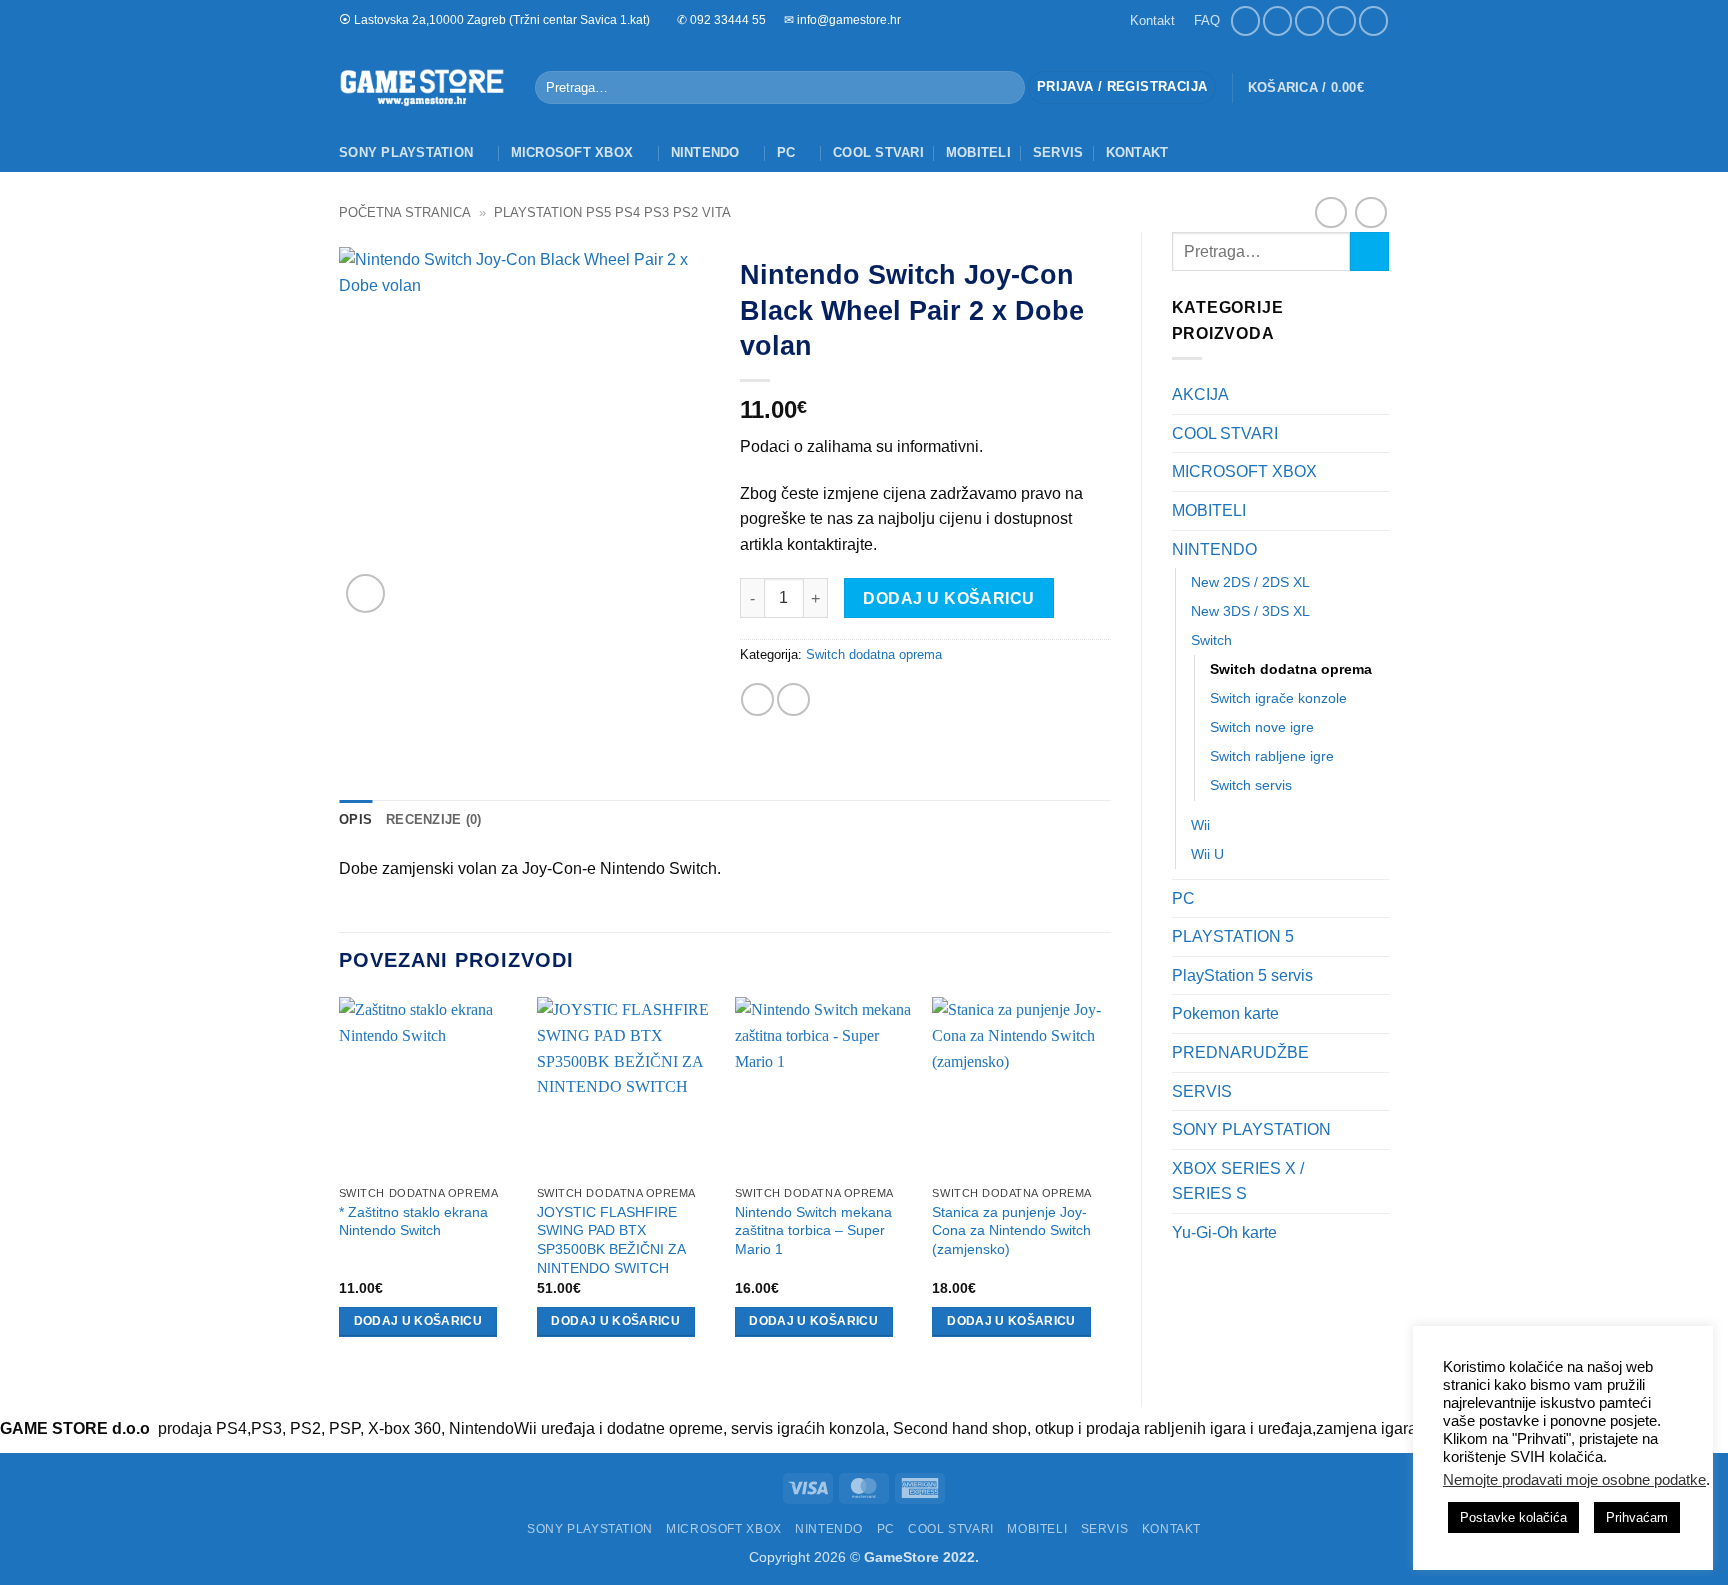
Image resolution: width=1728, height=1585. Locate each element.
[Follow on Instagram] (1277, 20)
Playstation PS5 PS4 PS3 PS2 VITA (612, 212)
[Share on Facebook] (757, 699)
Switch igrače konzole (1278, 698)
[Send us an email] (1309, 20)
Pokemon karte (1225, 1013)
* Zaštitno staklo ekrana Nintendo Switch (413, 1221)
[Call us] (1341, 20)
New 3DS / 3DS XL (1250, 611)
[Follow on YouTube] (1373, 20)
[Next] (1110, 1184)
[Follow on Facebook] (1245, 20)
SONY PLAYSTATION (406, 152)
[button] (1122, 87)
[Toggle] (1377, 472)
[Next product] (1330, 212)
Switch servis (1251, 785)
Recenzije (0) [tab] (433, 819)
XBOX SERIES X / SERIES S (1238, 1181)
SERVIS (1058, 152)
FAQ (1207, 20)
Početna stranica (405, 212)
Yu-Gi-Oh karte (1224, 1232)
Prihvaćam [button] (1637, 1517)
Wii (1200, 825)
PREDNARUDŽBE (1240, 1052)
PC (786, 152)
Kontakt (1152, 20)
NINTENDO (705, 152)
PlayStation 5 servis (1242, 975)
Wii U (1207, 854)
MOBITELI (978, 152)
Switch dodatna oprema (1291, 669)
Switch (1211, 640)
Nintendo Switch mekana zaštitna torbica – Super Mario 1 (813, 1230)
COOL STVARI (878, 152)
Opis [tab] (355, 819)
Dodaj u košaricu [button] (418, 1321)
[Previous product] (1370, 212)
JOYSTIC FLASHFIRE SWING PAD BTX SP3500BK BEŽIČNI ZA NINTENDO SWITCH (611, 1240)
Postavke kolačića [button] (1513, 1517)
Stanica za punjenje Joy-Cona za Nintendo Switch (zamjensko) (1011, 1230)
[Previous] (340, 1184)
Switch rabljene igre (1272, 756)
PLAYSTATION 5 (1233, 936)
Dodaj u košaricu (948, 598)
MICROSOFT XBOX (572, 152)
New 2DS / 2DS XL (1250, 582)
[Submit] (1005, 88)
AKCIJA (1200, 394)
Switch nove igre (1262, 727)
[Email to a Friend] (793, 699)
